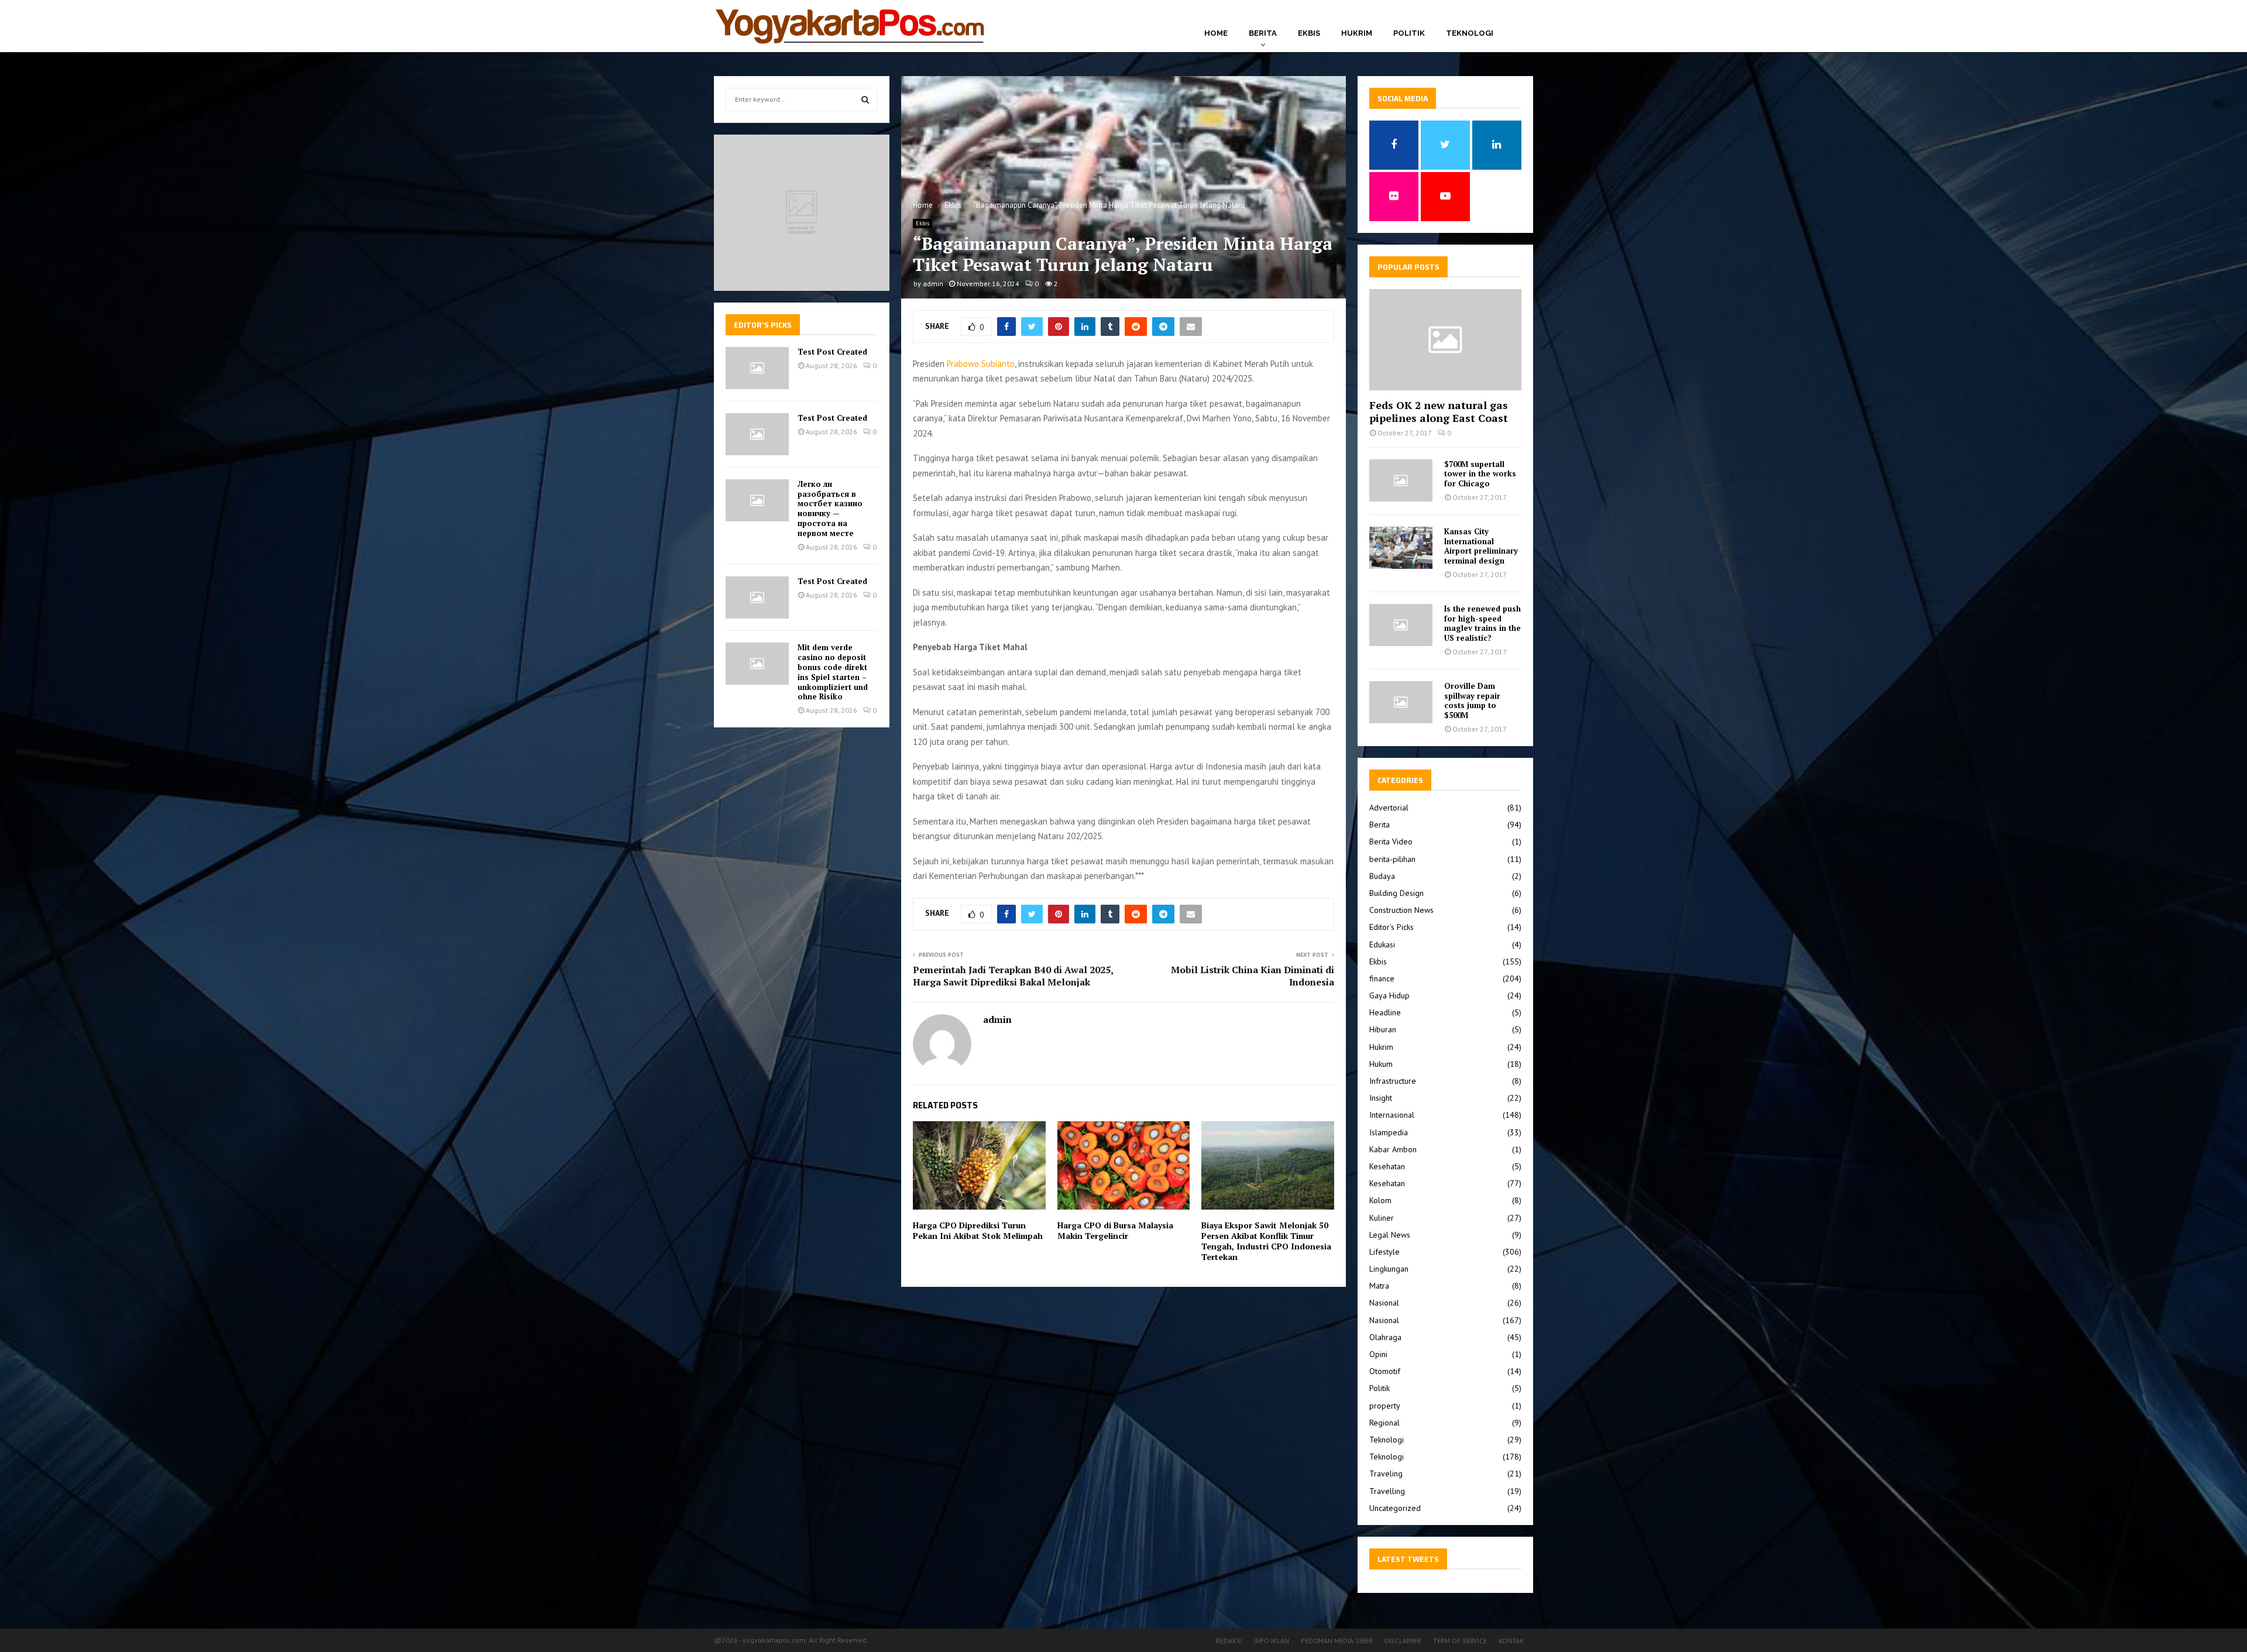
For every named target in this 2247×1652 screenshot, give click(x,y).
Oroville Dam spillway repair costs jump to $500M (1472, 700)
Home (1216, 33)
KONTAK (1511, 1641)
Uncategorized (1395, 1508)
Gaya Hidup (1389, 995)
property (1385, 1406)
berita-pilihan (1392, 859)
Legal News (1390, 1235)
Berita (1263, 33)
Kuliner (1382, 1218)
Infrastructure (1393, 1081)
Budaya (1382, 876)
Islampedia (1389, 1132)
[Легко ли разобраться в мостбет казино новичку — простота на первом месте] (757, 500)
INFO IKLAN (1272, 1641)
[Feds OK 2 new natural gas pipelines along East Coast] (1445, 340)
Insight (1381, 1098)
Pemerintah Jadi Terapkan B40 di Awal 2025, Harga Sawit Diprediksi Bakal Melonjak (1013, 976)
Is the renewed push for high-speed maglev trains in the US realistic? (1482, 623)
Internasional (1392, 1115)
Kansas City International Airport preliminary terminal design (1481, 546)
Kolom (1380, 1200)
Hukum (1381, 1064)
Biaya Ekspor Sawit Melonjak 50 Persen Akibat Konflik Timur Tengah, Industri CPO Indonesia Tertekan (1266, 1241)
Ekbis (1309, 33)
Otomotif (1385, 1371)
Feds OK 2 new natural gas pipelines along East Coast (1439, 411)
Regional (1384, 1423)
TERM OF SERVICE (1460, 1641)
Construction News (1401, 910)
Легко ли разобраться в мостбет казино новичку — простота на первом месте (830, 509)
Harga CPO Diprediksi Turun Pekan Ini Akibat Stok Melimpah (978, 1230)
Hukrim (1357, 33)
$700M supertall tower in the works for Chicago (1480, 474)
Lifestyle (1384, 1252)
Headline (1385, 1012)
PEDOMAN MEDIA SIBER (1337, 1641)
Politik (1409, 33)
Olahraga (1385, 1337)
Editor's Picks (1392, 927)
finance (1382, 978)
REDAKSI (1229, 1641)
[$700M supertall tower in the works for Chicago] (1401, 480)
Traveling (1386, 1474)
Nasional (1384, 1303)
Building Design (1396, 893)
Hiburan (1383, 1029)
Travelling (1387, 1491)
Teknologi (1470, 33)
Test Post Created (832, 352)
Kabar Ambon (1393, 1149)
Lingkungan (1389, 1269)
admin (933, 284)
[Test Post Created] (757, 368)
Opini (1378, 1354)
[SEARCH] (865, 99)
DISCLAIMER (1403, 1641)
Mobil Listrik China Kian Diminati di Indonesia (1253, 976)
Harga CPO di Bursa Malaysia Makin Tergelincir (1115, 1230)
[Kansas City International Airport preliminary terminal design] (1401, 548)
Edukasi (1382, 945)
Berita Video (1391, 842)
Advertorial (1389, 808)
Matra (1379, 1286)
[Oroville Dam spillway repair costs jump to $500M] (1401, 702)
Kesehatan (1387, 1166)
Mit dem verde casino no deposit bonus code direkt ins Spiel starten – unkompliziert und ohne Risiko (833, 672)
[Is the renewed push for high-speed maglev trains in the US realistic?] (1401, 625)
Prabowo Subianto (981, 364)
